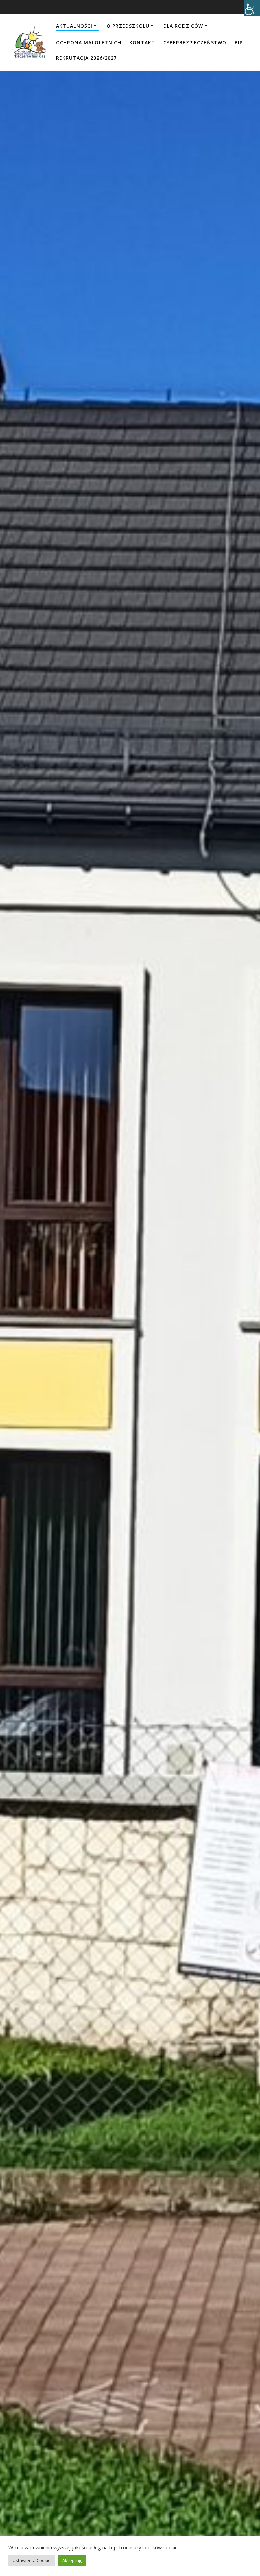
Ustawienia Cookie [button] (32, 2560)
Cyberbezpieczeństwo (195, 42)
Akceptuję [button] (72, 2560)
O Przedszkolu (128, 26)
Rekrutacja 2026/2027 (86, 58)
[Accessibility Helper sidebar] (252, 8)
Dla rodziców (183, 26)
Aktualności (74, 26)
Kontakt (142, 42)
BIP (239, 42)
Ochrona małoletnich (89, 42)
